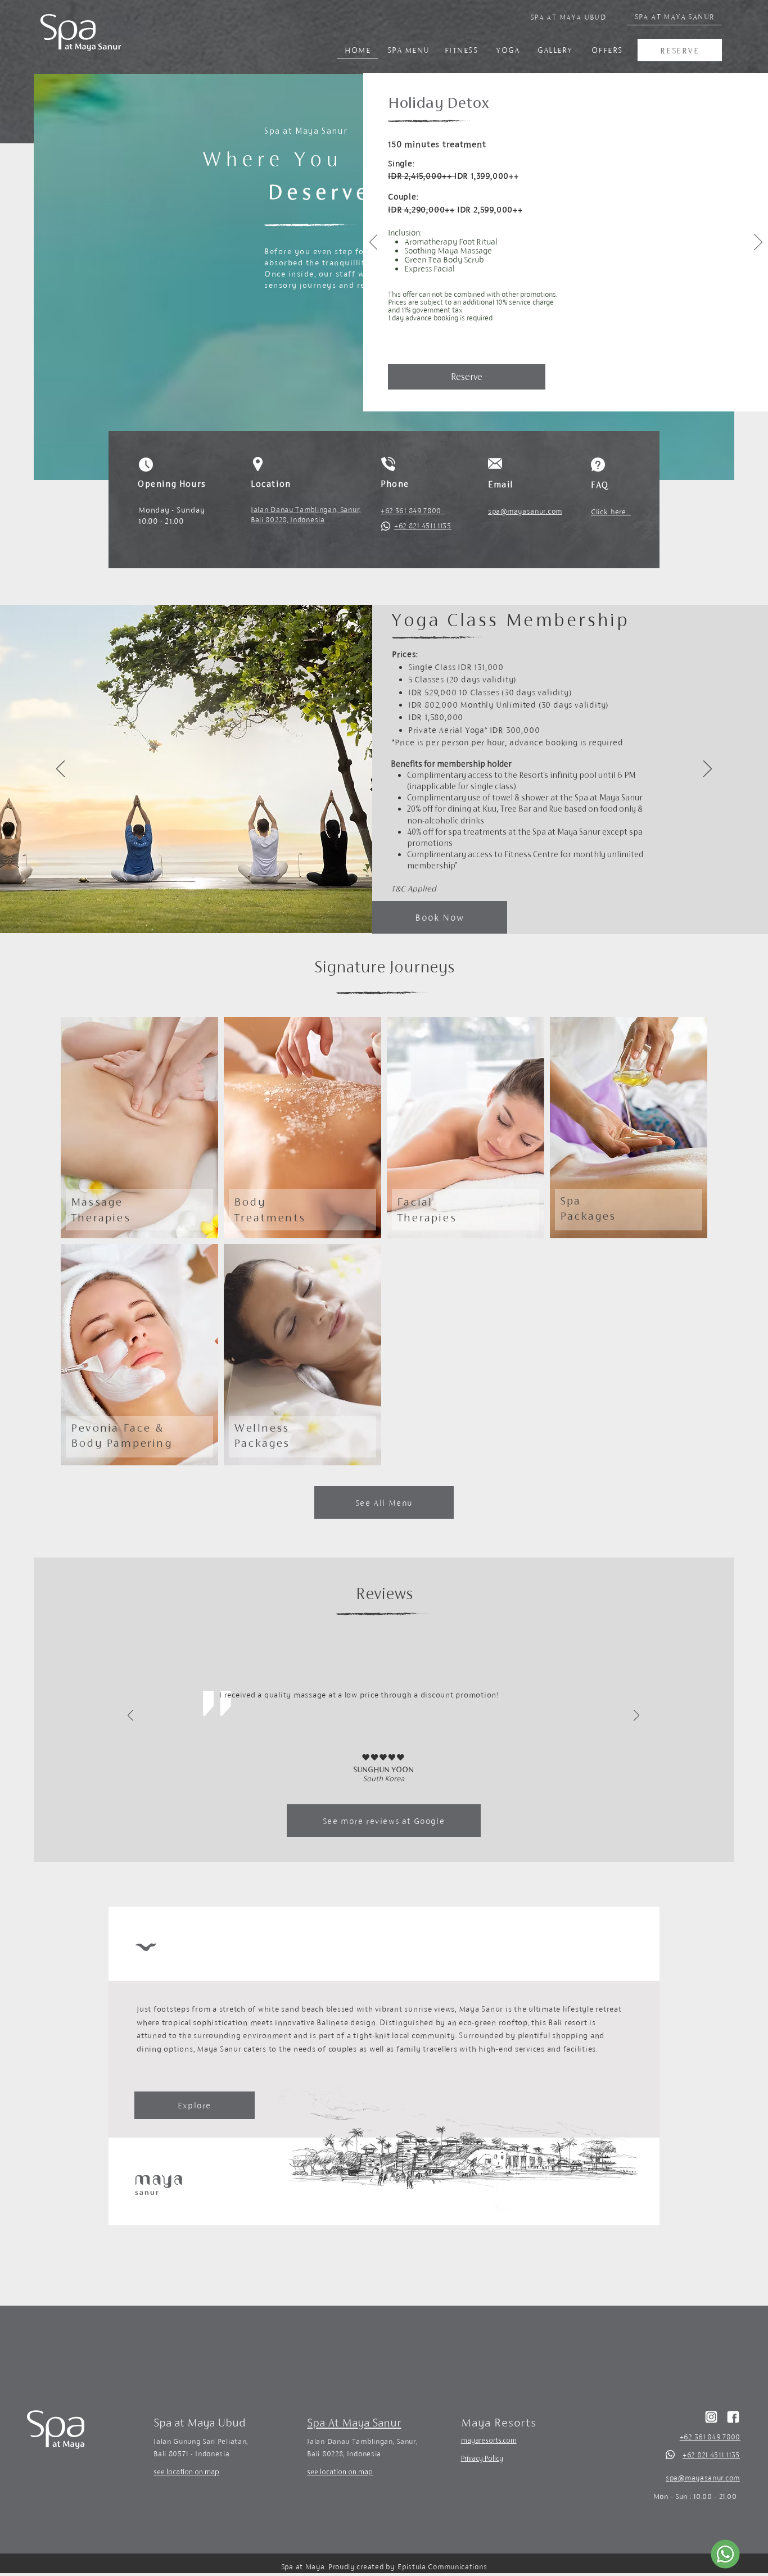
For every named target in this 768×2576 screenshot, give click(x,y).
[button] (729, 111)
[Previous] (374, 243)
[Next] (758, 243)
